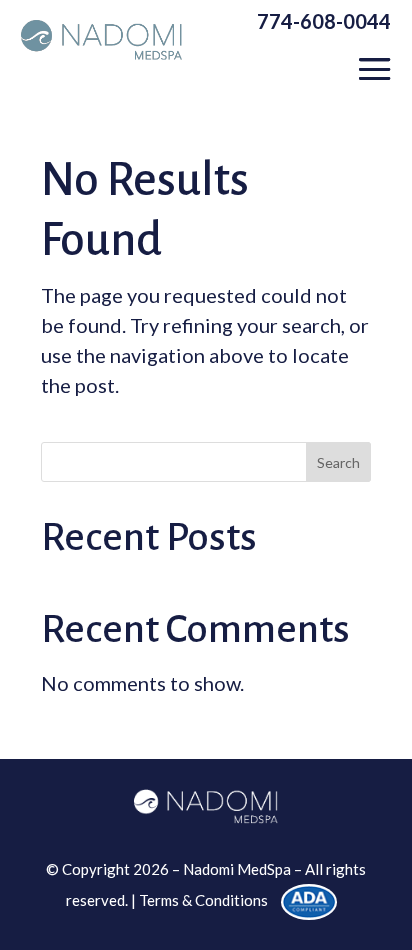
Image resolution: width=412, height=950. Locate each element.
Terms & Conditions (203, 900)
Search (338, 462)
